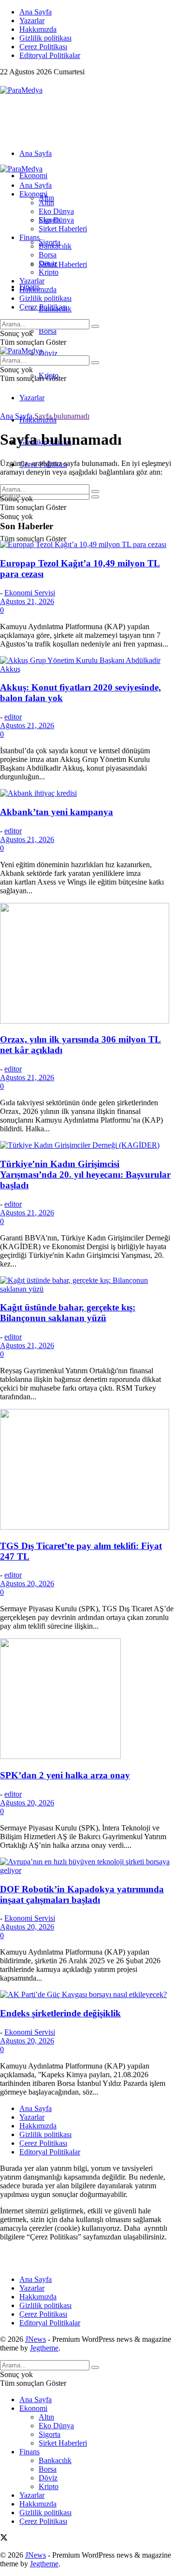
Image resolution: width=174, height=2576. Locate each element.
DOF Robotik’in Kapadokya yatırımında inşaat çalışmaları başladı (82, 1894)
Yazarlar (32, 21)
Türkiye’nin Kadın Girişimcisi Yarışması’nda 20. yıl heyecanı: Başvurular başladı (85, 1175)
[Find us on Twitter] (4, 81)
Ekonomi (33, 176)
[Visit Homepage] (21, 90)
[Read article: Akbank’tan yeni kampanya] (87, 793)
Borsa (48, 331)
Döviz (48, 353)
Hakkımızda (38, 29)
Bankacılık (55, 246)
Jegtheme (44, 2348)
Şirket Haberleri (63, 264)
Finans (29, 237)
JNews (36, 2339)
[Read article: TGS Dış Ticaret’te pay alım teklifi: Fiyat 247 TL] (87, 1470)
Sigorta (50, 220)
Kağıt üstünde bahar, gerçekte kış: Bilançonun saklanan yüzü (68, 1313)
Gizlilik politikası (45, 38)
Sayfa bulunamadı (62, 416)
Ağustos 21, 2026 (27, 601)
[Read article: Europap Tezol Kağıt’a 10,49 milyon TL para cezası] (87, 545)
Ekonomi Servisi (30, 593)
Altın (46, 203)
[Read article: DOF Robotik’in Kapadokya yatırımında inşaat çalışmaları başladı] (87, 1866)
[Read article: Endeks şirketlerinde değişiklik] (87, 1995)
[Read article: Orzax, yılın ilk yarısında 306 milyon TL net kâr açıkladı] (87, 964)
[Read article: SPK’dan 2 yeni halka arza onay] (87, 1700)
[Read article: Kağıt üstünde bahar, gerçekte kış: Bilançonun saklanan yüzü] (87, 1285)
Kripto (49, 272)
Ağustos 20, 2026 (27, 1584)
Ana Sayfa (36, 12)
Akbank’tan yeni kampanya (57, 812)
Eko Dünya (56, 211)
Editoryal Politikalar (50, 55)
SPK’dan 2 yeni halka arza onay (65, 1775)
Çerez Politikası (43, 47)
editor (13, 717)
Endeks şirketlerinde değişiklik (60, 2013)
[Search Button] (95, 497)
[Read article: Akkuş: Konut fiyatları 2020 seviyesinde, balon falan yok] (87, 665)
